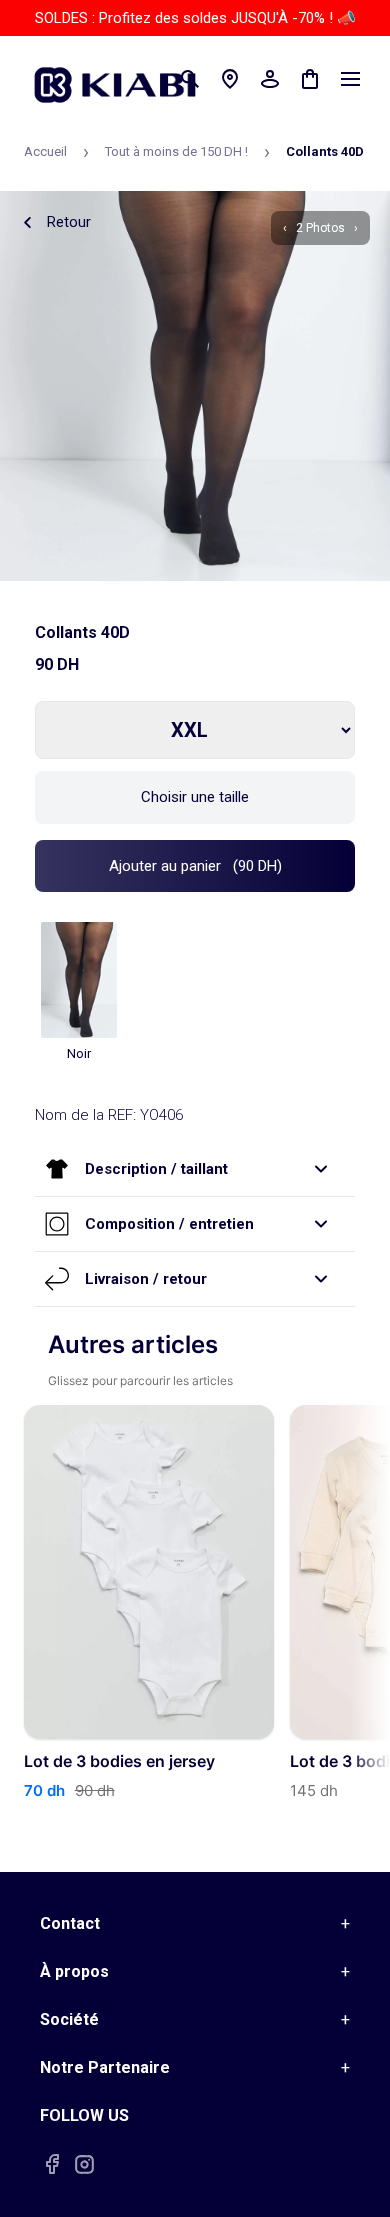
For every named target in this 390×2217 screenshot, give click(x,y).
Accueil (45, 151)
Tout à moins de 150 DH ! (176, 151)
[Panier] (310, 79)
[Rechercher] (190, 79)
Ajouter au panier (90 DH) (195, 866)
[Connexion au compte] (270, 79)
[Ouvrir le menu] (350, 79)
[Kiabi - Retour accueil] (125, 79)
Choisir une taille (195, 797)
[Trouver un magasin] (230, 79)
